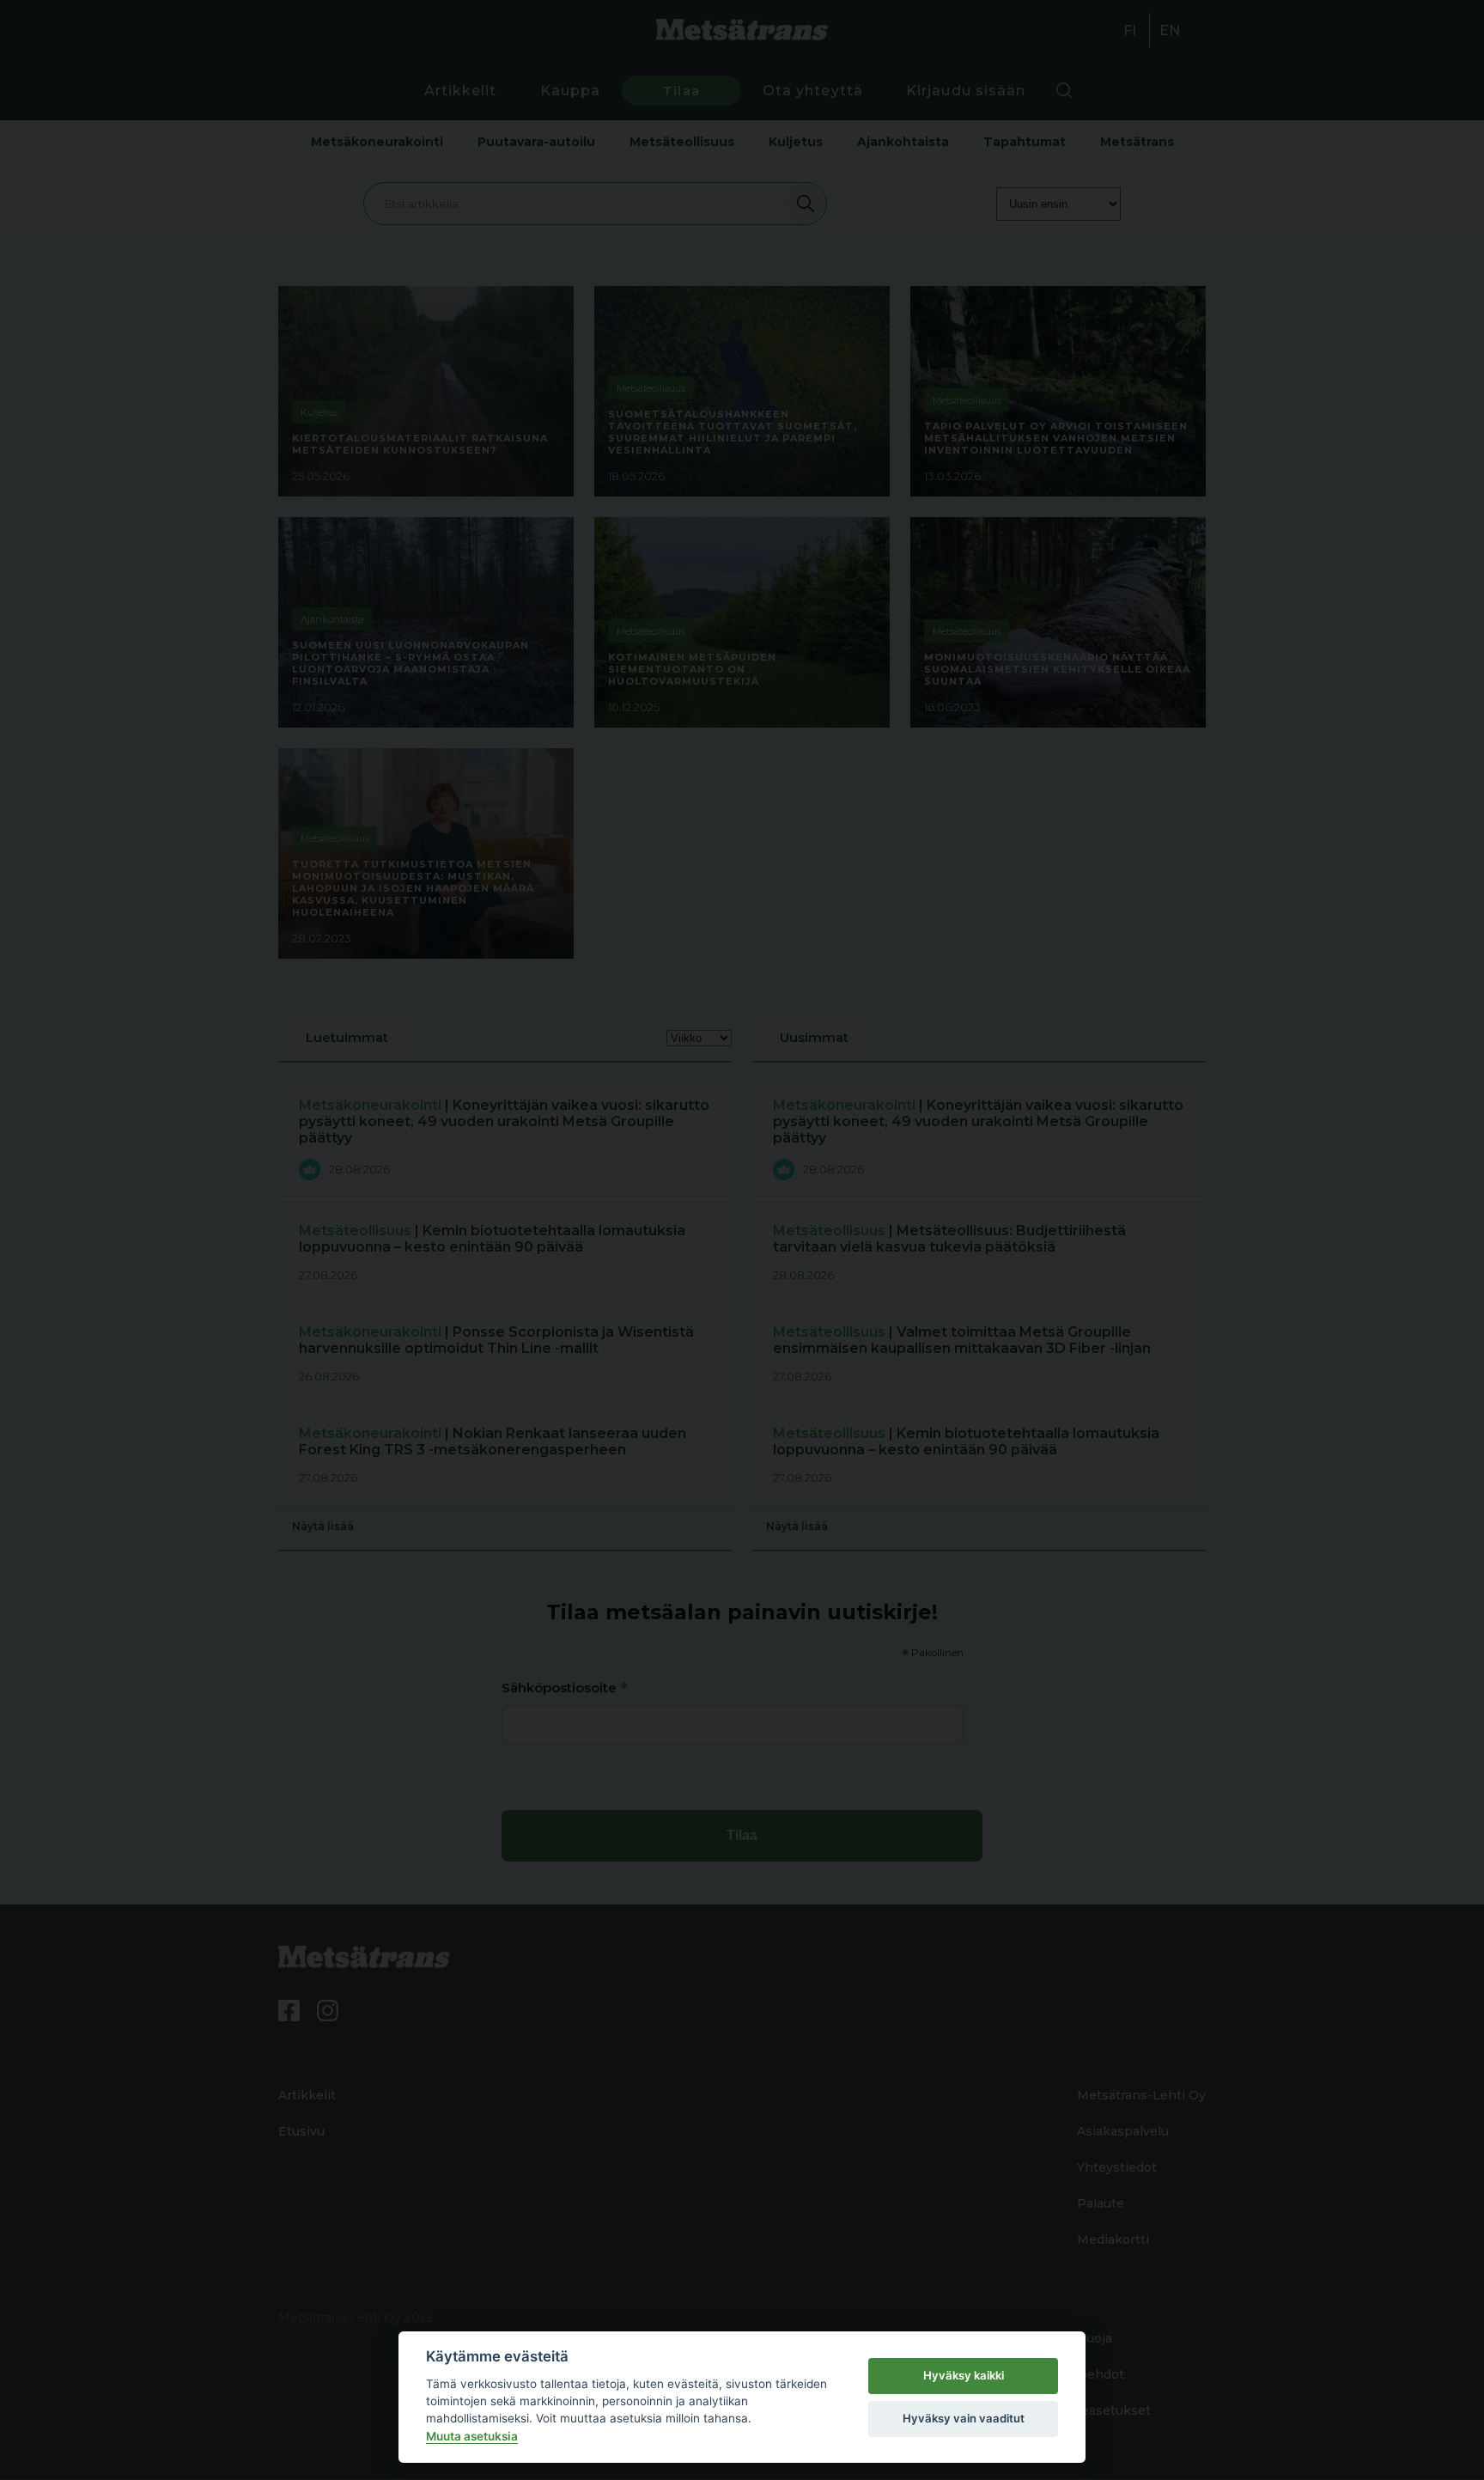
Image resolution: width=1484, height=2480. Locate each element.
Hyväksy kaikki (964, 2375)
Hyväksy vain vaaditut (964, 2418)
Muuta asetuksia (472, 2436)
